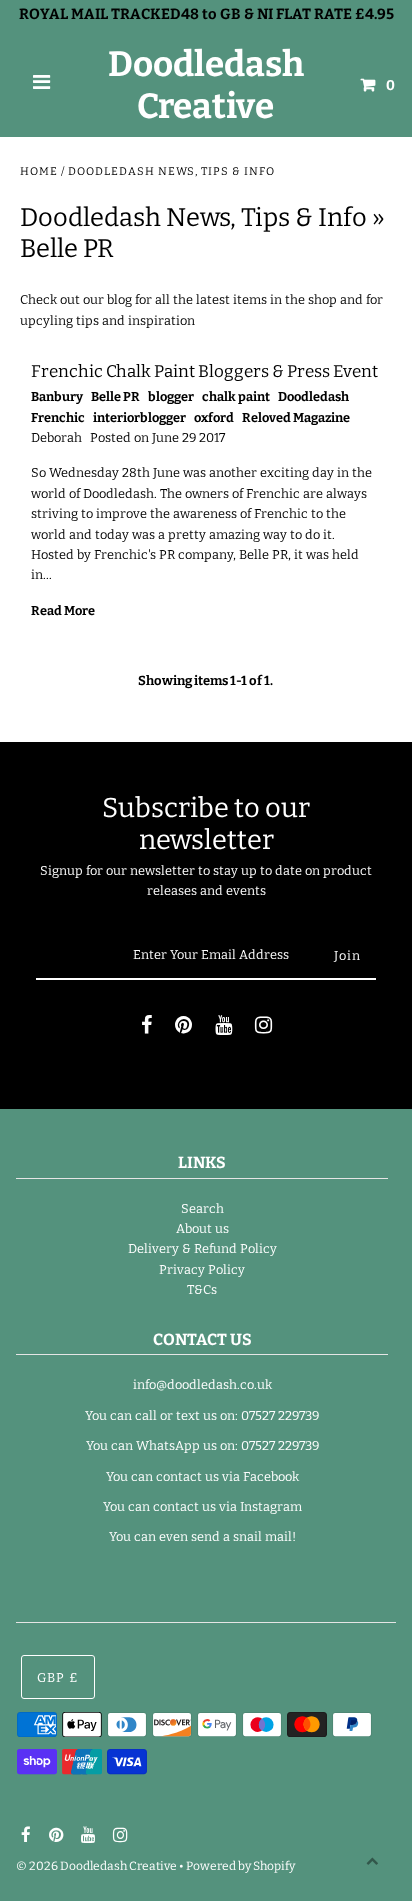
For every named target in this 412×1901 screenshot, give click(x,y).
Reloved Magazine (296, 417)
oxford (214, 417)
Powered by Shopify (240, 1866)
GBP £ (58, 1677)
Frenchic (58, 417)
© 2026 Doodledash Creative (96, 1866)
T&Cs (202, 1289)
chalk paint (236, 396)
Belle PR (115, 396)
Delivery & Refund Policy (202, 1248)
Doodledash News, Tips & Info (193, 217)
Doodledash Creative (206, 85)
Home (39, 171)
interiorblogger (139, 417)
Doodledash (313, 396)
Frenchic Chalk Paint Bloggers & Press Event (204, 371)
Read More (63, 610)
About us (202, 1228)
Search (202, 1208)
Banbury (57, 396)
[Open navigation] (42, 85)
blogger (171, 396)
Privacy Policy (202, 1269)
